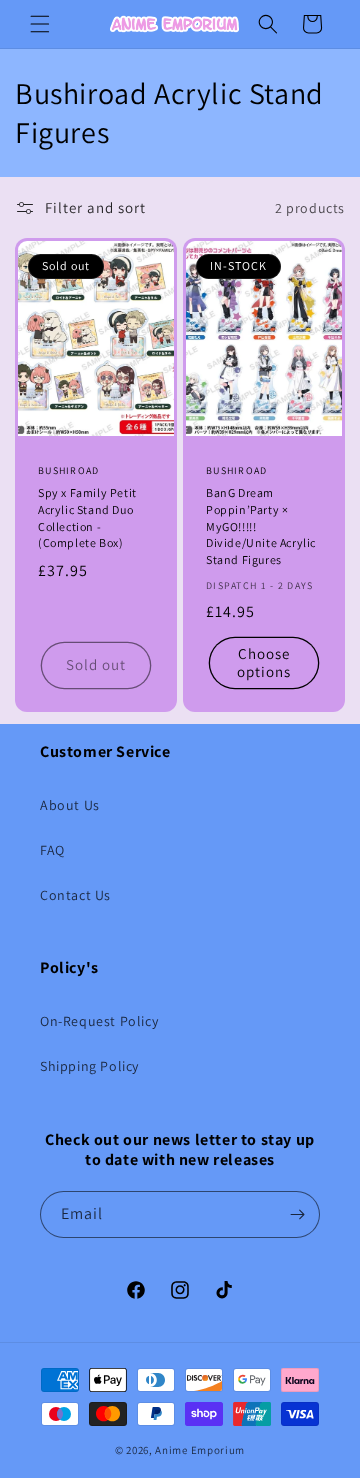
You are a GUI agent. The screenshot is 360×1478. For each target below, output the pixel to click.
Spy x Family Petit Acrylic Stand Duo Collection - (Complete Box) (87, 517)
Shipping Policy (89, 1066)
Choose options (264, 662)
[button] (40, 24)
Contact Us (75, 895)
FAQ (52, 850)
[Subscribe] (297, 1214)
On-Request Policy (99, 1021)
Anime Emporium (200, 1450)
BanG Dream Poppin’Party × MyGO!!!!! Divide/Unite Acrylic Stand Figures (261, 526)
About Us (70, 805)
